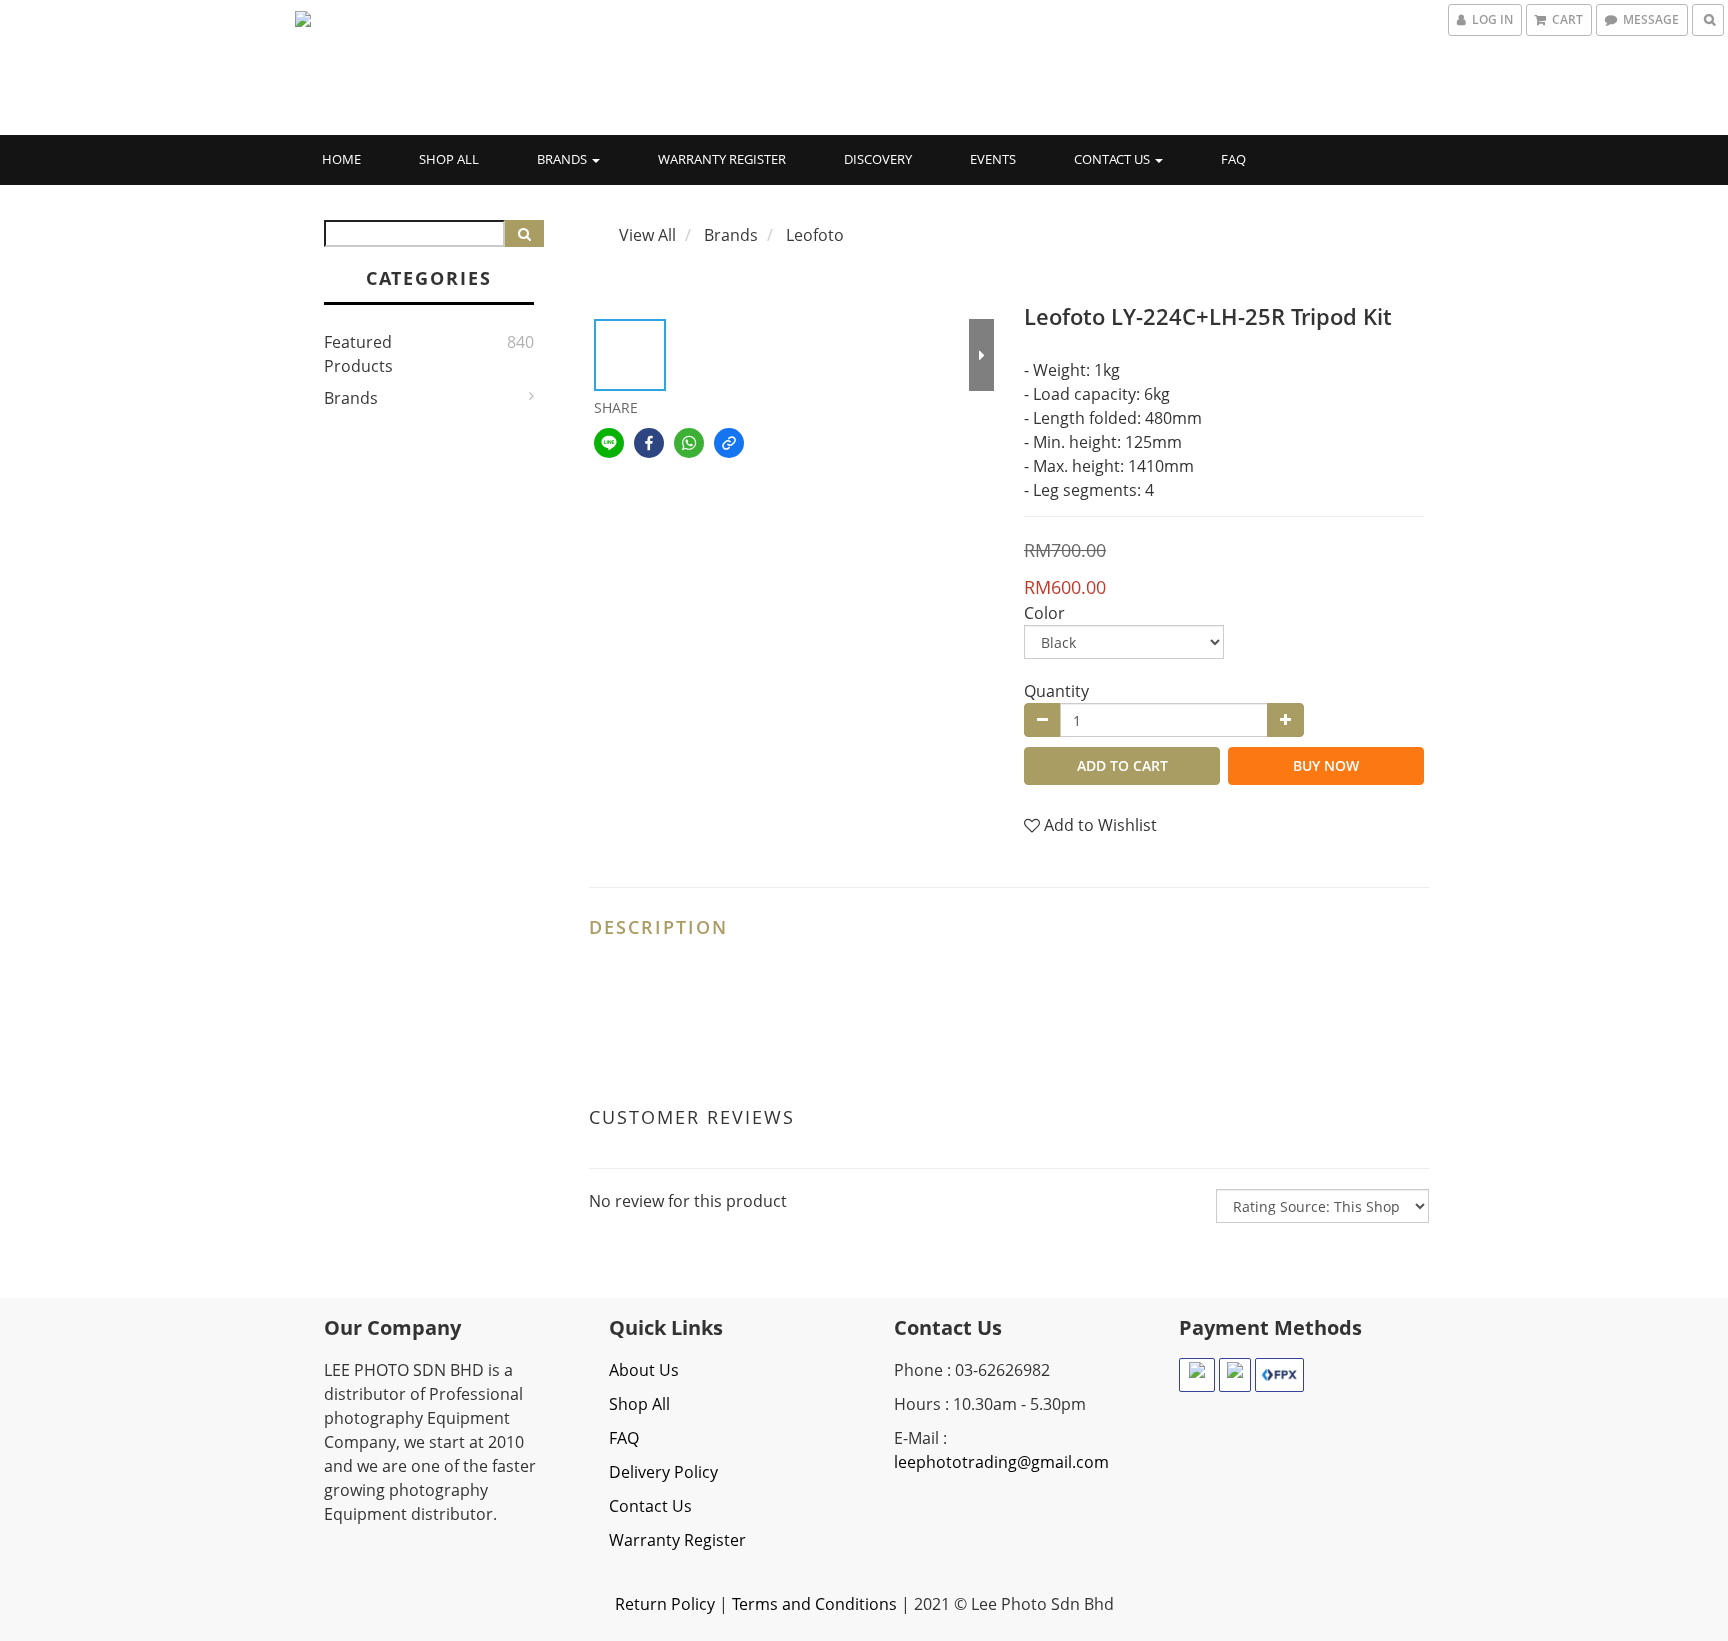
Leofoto (815, 235)
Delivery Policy (663, 1472)
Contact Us (1113, 159)
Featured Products (358, 354)
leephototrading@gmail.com (1001, 1462)
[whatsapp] (689, 443)
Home (341, 159)
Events (993, 159)
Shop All (449, 159)
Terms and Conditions (814, 1604)
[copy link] (729, 443)
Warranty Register (722, 159)
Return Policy (665, 1604)
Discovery (878, 159)
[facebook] (649, 443)
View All (647, 235)
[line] (609, 443)
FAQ (1233, 159)
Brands (563, 159)
